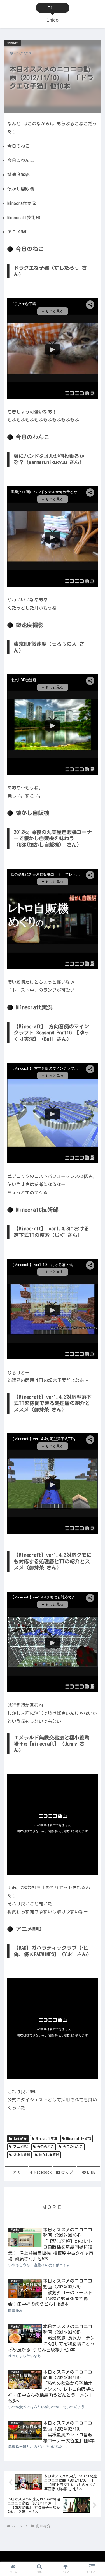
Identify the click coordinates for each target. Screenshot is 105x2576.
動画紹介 (20, 2138)
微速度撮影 (22, 2155)
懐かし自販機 (49, 2155)
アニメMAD (21, 2147)
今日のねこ (46, 2147)
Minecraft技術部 (79, 2138)
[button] (94, 1373)
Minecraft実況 (47, 2138)
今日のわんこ (73, 2147)
